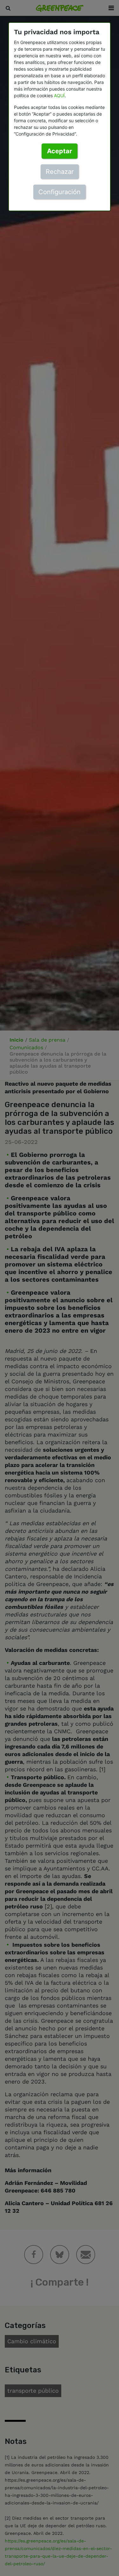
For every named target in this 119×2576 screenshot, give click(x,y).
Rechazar (60, 172)
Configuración (60, 192)
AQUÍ (59, 95)
